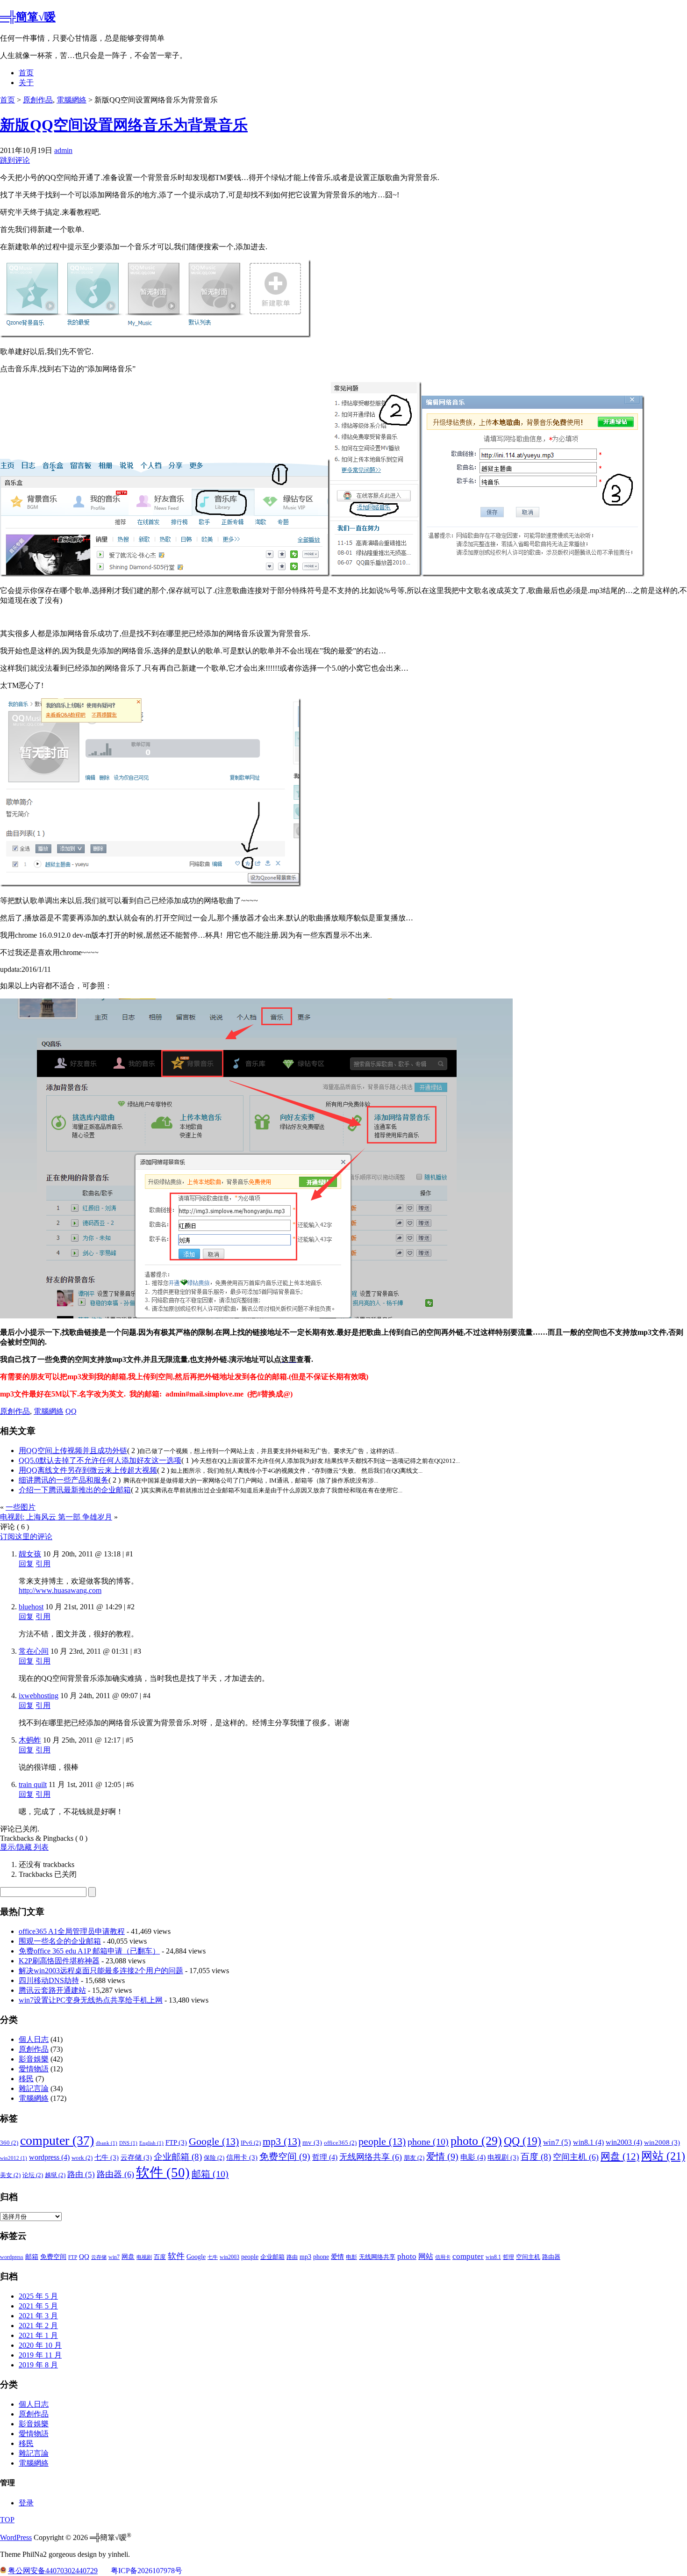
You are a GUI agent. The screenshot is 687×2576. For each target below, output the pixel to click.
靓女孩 (30, 1554)
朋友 (414, 2158)
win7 (557, 2142)
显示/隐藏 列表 (24, 1847)
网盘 (620, 2156)
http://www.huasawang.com (60, 1590)
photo (476, 2141)
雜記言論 (34, 2088)
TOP (7, 2520)
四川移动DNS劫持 (49, 1980)
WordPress (16, 2537)
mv (312, 2142)
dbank (107, 2143)
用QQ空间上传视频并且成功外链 (73, 1451)
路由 (81, 2174)
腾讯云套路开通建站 (52, 1990)
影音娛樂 (34, 2059)
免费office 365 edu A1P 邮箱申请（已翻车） (89, 1951)
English (151, 2143)
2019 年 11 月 (40, 2355)
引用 (43, 1564)
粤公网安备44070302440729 (53, 2571)
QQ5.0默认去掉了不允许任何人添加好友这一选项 (100, 1460)
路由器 (115, 2174)
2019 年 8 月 (38, 2365)
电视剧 (503, 2157)
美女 (10, 2175)
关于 (26, 83)
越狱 (55, 2175)
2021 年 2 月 (38, 2326)
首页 (26, 73)
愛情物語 (34, 2069)
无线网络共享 (371, 2157)
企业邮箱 (178, 2157)
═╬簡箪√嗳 (28, 17)
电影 (473, 2157)
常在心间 (34, 1651)
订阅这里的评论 (26, 1537)
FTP (176, 2142)
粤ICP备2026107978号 (147, 2571)
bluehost (31, 1607)
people (382, 2141)
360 (9, 2143)
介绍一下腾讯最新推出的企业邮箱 (75, 1490)
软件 (163, 2172)
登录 (26, 2503)
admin (63, 150)
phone (428, 2142)
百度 (536, 2157)
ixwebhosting (39, 1696)
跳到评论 (15, 160)
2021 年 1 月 (38, 2335)
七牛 (107, 2157)
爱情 (442, 2156)
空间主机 (576, 2157)
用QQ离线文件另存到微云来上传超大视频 (88, 1470)
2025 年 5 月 (38, 2296)
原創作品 (38, 100)
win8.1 (588, 2142)
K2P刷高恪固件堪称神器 (59, 1961)
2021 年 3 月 (38, 2316)
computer (57, 2140)
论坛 (33, 2175)
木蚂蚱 (30, 1740)
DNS (128, 2143)
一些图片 (21, 1507)
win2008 (662, 2142)
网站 (663, 2156)
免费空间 (285, 2156)
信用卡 (242, 2157)
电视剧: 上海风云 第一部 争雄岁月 (56, 1517)
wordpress (49, 2157)
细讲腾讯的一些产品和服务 (64, 1480)
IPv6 (251, 2143)
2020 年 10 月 (40, 2345)
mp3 (282, 2141)
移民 (26, 2079)
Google (214, 2141)
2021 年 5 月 (38, 2306)
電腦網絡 (72, 100)
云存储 (136, 2157)
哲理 (325, 2157)
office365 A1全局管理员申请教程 (72, 1931)
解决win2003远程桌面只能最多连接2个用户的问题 (101, 1971)
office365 (340, 2143)
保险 (214, 2158)
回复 (26, 1564)
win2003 (624, 2142)
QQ (71, 1411)
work (82, 2158)
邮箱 (210, 2174)
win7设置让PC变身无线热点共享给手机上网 (91, 2000)
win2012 (14, 2158)
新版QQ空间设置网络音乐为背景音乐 (124, 125)
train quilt (33, 1784)
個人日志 (34, 2039)
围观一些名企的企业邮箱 (60, 1941)
